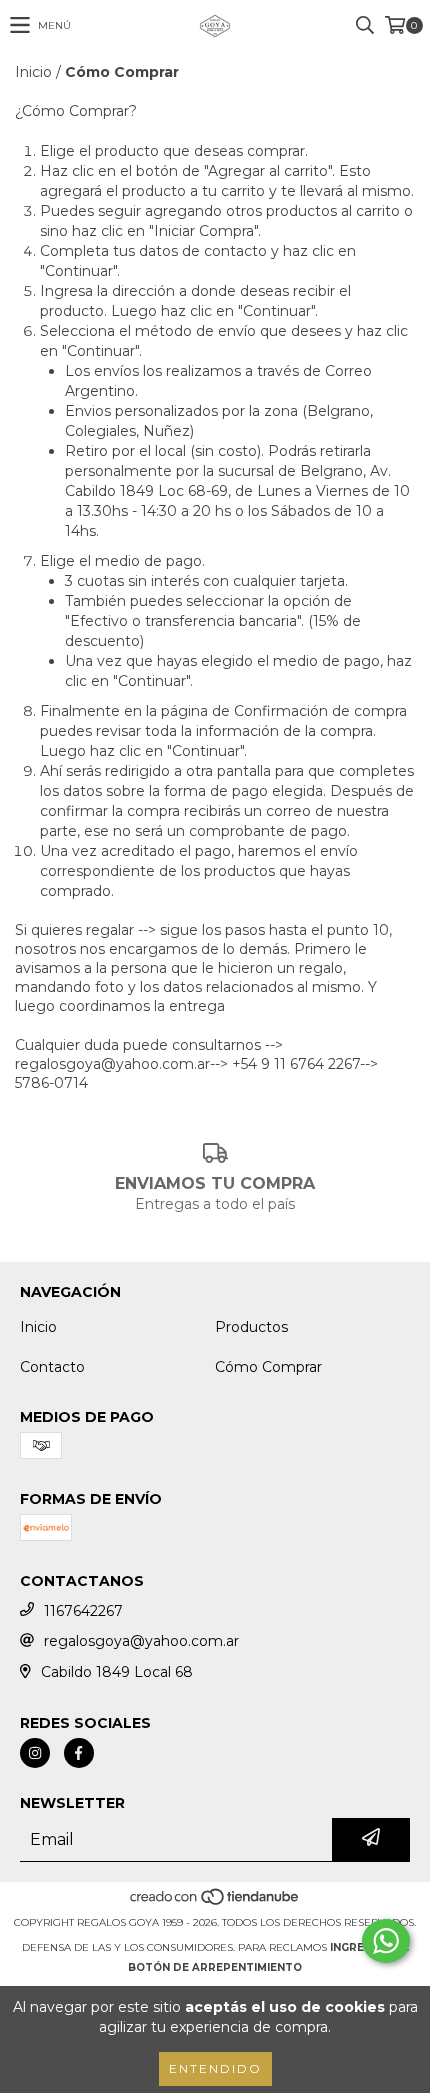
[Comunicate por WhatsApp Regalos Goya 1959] (386, 1941)
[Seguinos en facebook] (79, 1753)
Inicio (33, 72)
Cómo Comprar (268, 1367)
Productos (251, 1327)
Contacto (52, 1367)
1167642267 (83, 1611)
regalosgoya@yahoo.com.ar (141, 1641)
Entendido (215, 2068)
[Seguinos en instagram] (35, 1753)
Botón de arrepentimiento (215, 1967)
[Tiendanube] (215, 1902)
